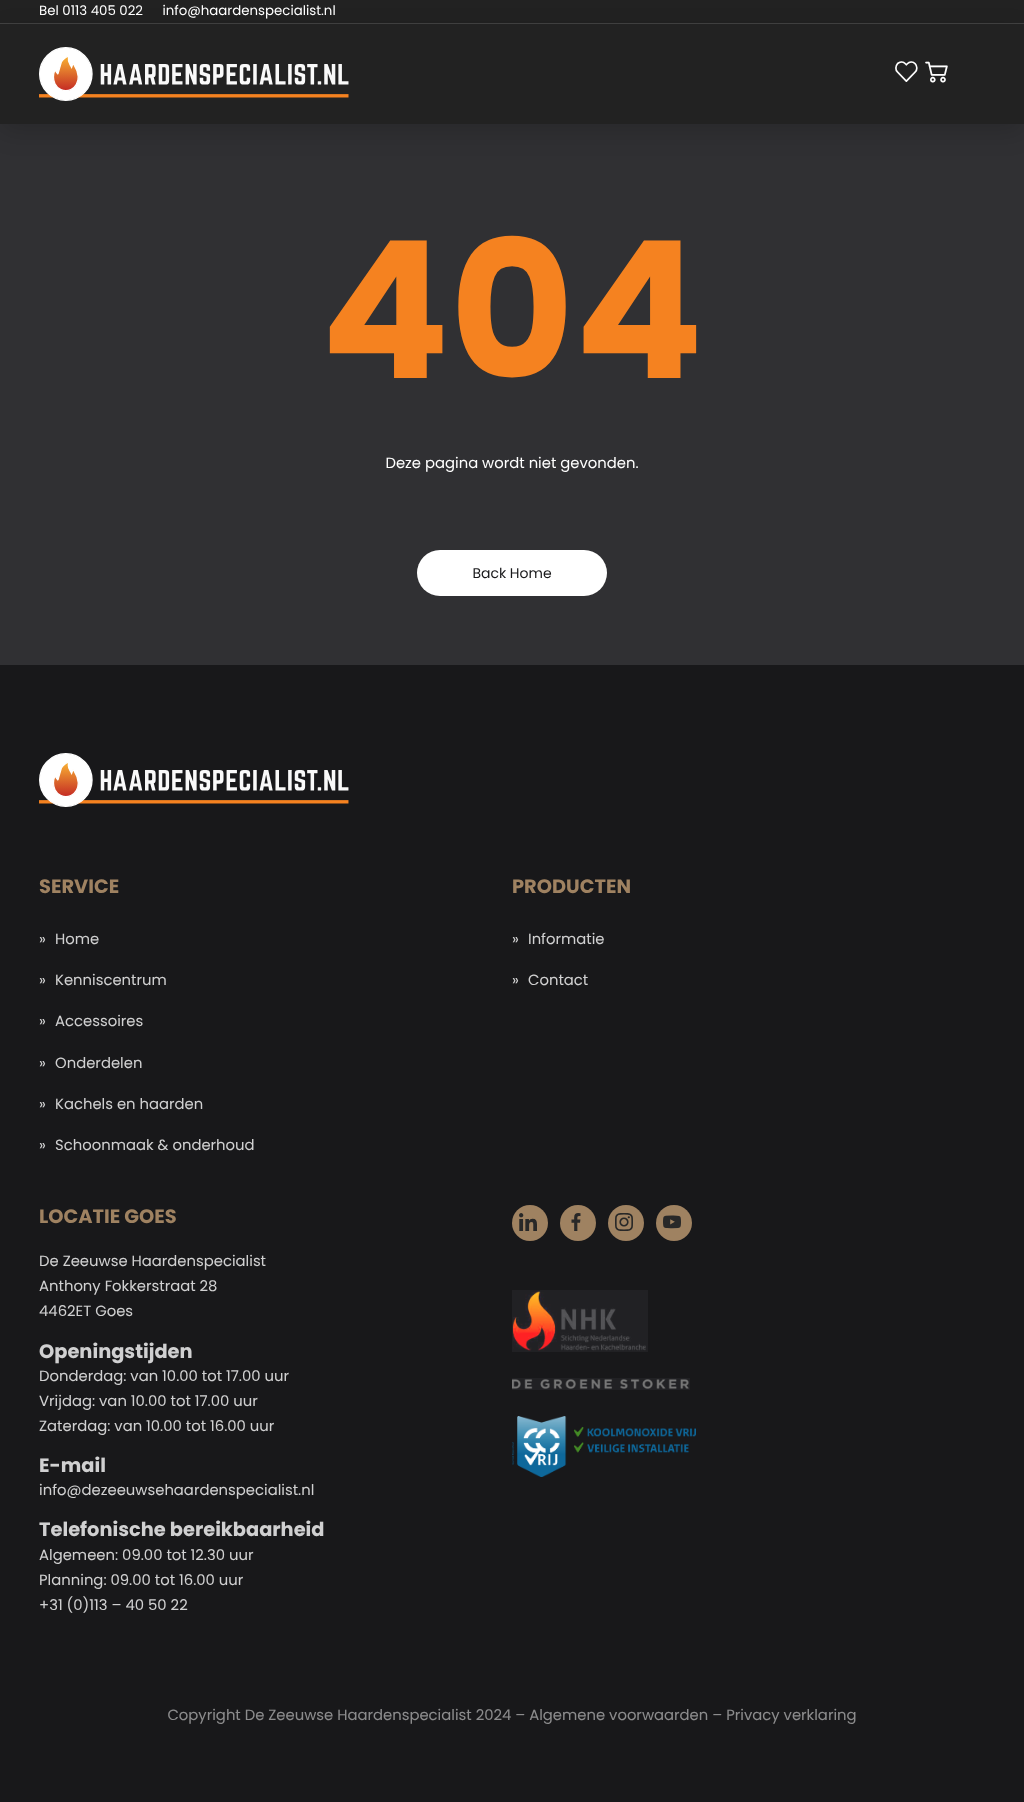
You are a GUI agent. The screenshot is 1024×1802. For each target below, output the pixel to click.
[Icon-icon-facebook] (578, 1223)
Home (77, 939)
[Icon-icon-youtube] (674, 1223)
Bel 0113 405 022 (91, 10)
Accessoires (99, 1021)
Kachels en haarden (129, 1104)
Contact (558, 980)
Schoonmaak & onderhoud (155, 1145)
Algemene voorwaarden (618, 1715)
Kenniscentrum (111, 980)
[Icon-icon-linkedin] (530, 1223)
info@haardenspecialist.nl (249, 10)
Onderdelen (98, 1063)
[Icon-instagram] (626, 1223)
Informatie (566, 939)
